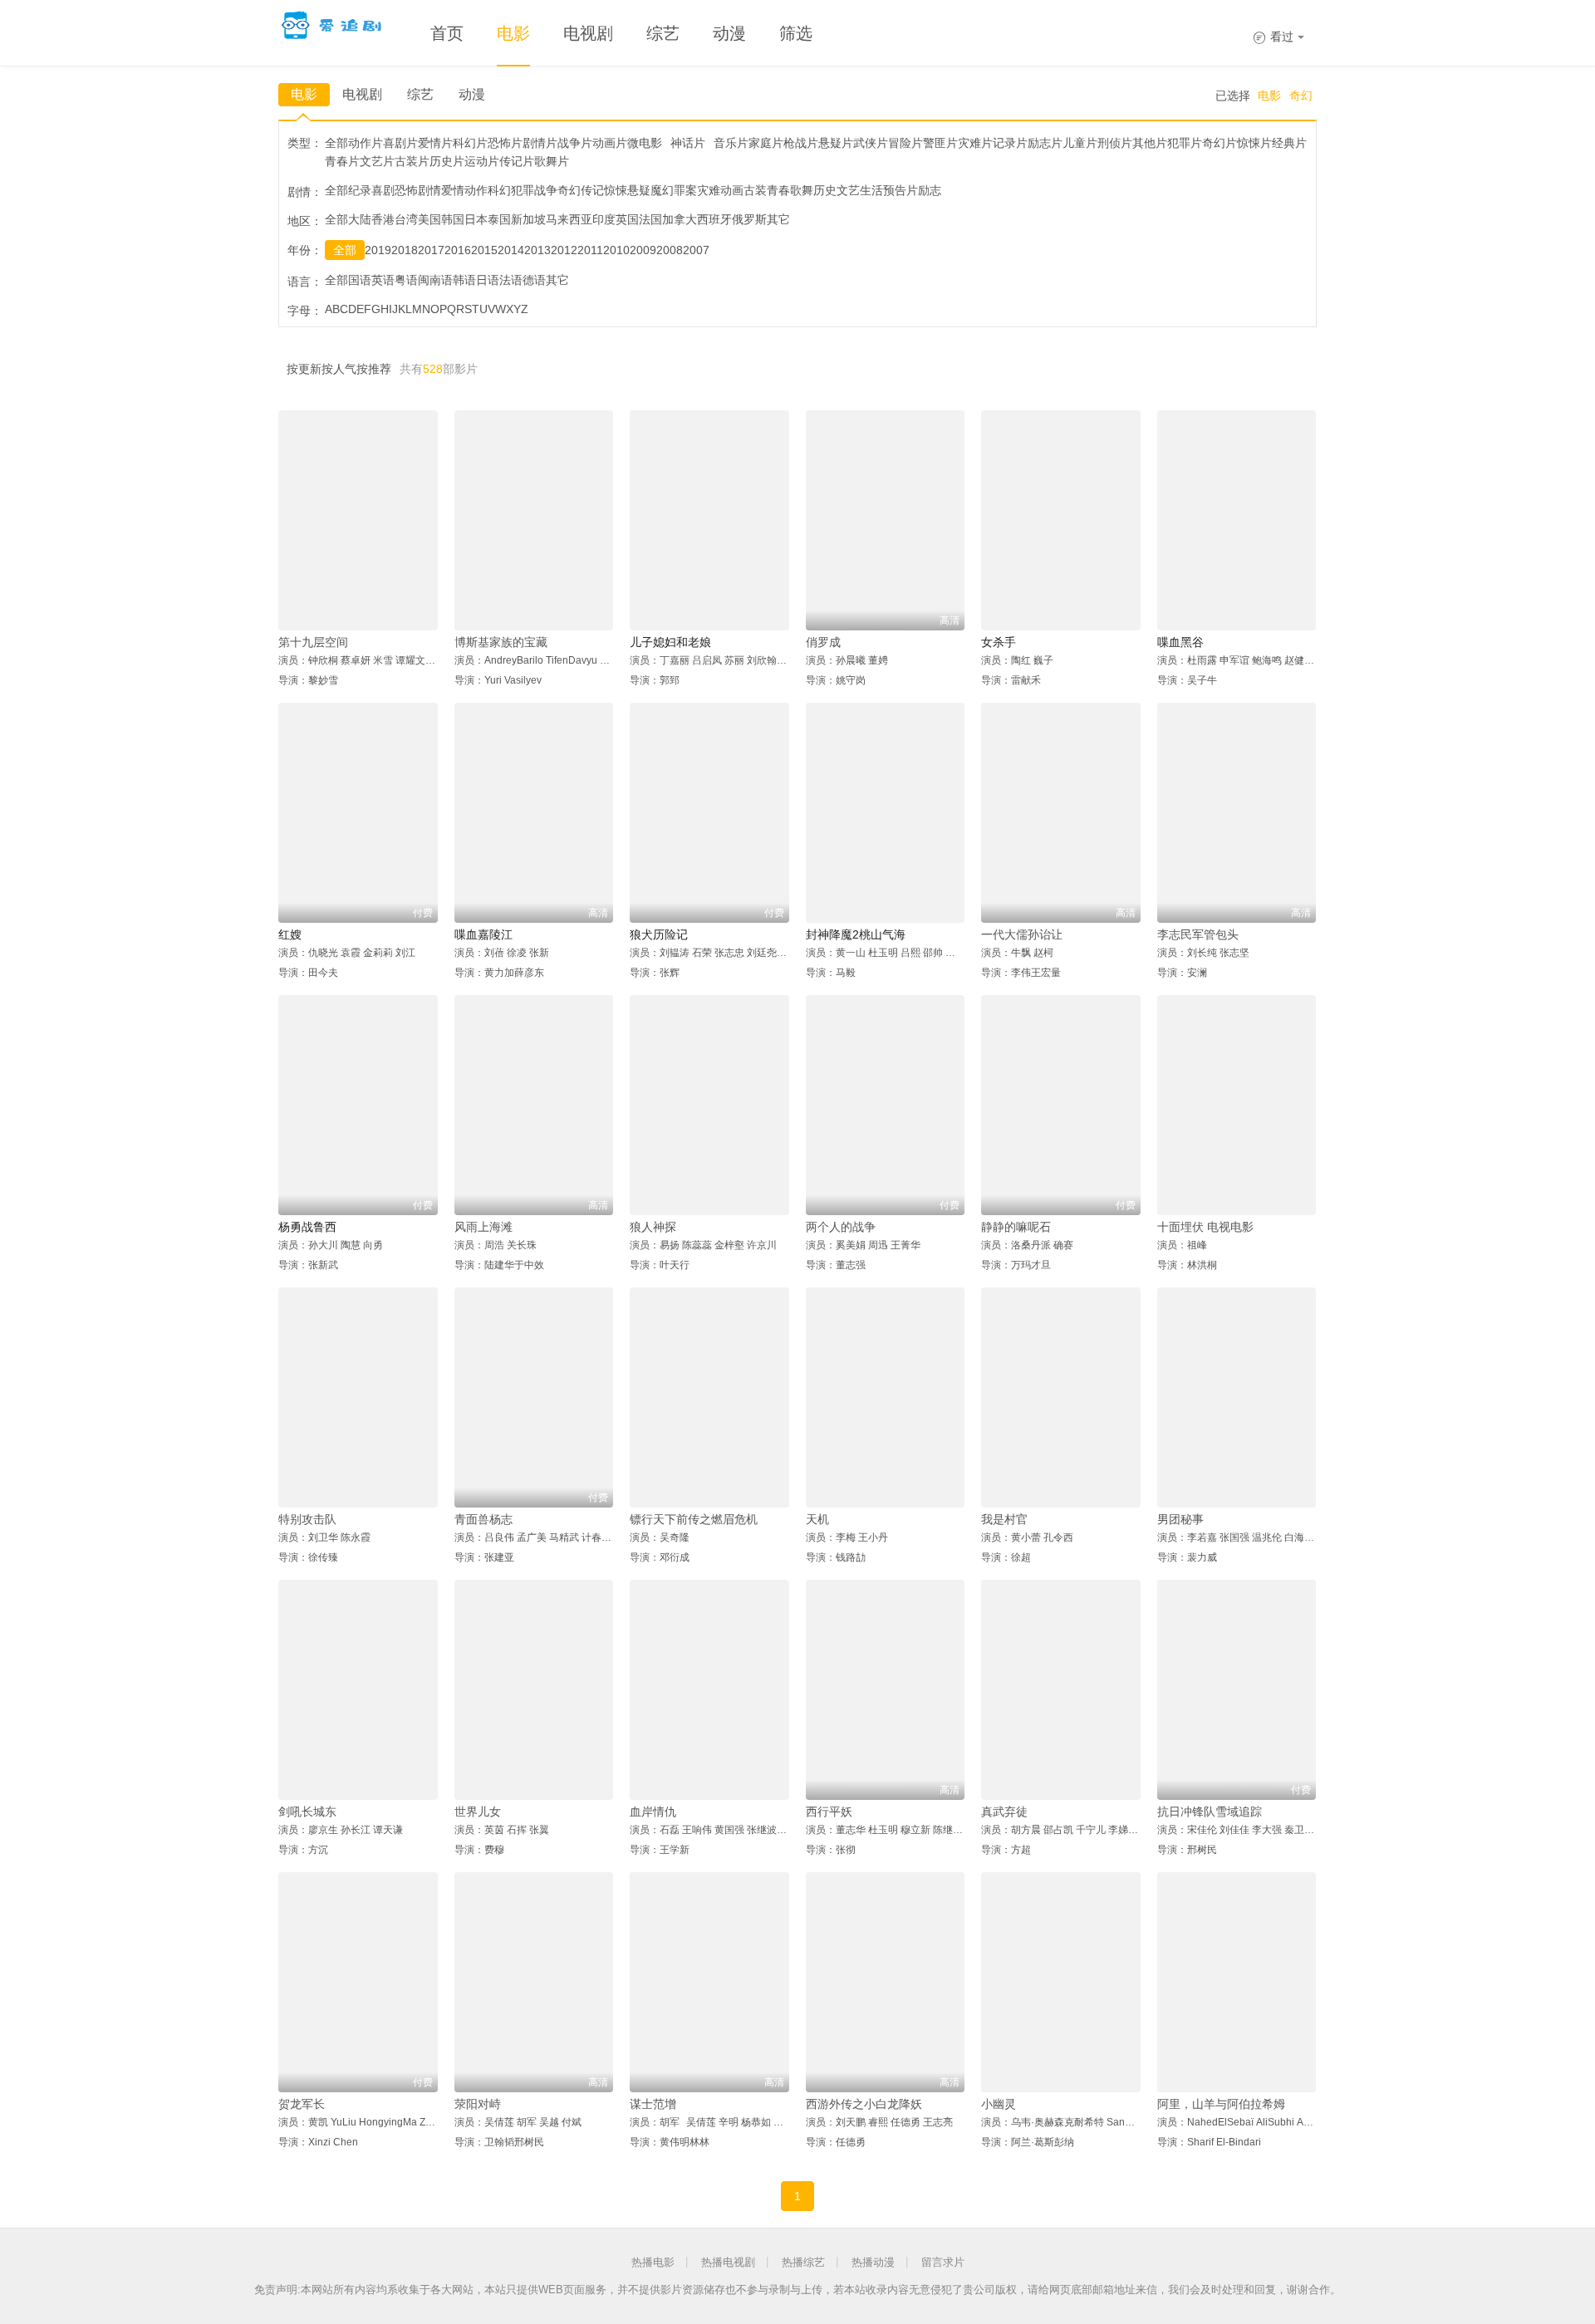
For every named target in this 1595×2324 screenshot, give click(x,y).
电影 (513, 33)
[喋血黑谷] (1237, 520)
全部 (345, 250)
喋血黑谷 (1180, 642)
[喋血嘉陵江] (534, 813)
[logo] (334, 25)
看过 (1273, 37)
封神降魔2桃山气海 (856, 934)
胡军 (527, 2122)
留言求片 (943, 2262)
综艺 (663, 33)
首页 (447, 33)
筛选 (796, 33)
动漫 (729, 33)
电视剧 (588, 33)
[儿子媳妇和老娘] (709, 520)
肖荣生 (788, 2122)
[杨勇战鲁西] (358, 1105)
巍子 (1043, 660)
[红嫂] (358, 813)
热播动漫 (873, 2262)
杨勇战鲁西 (307, 1227)
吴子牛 (1202, 680)
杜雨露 (1202, 660)
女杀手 (999, 642)
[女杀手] (1061, 520)
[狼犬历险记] (709, 813)
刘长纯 (1202, 953)
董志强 (851, 1265)
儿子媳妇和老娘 (670, 642)
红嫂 (290, 934)
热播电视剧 (728, 2262)
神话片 (688, 143)
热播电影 (653, 2262)
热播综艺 (803, 2262)
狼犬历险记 (659, 934)
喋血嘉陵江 (483, 934)
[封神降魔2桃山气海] (886, 813)
